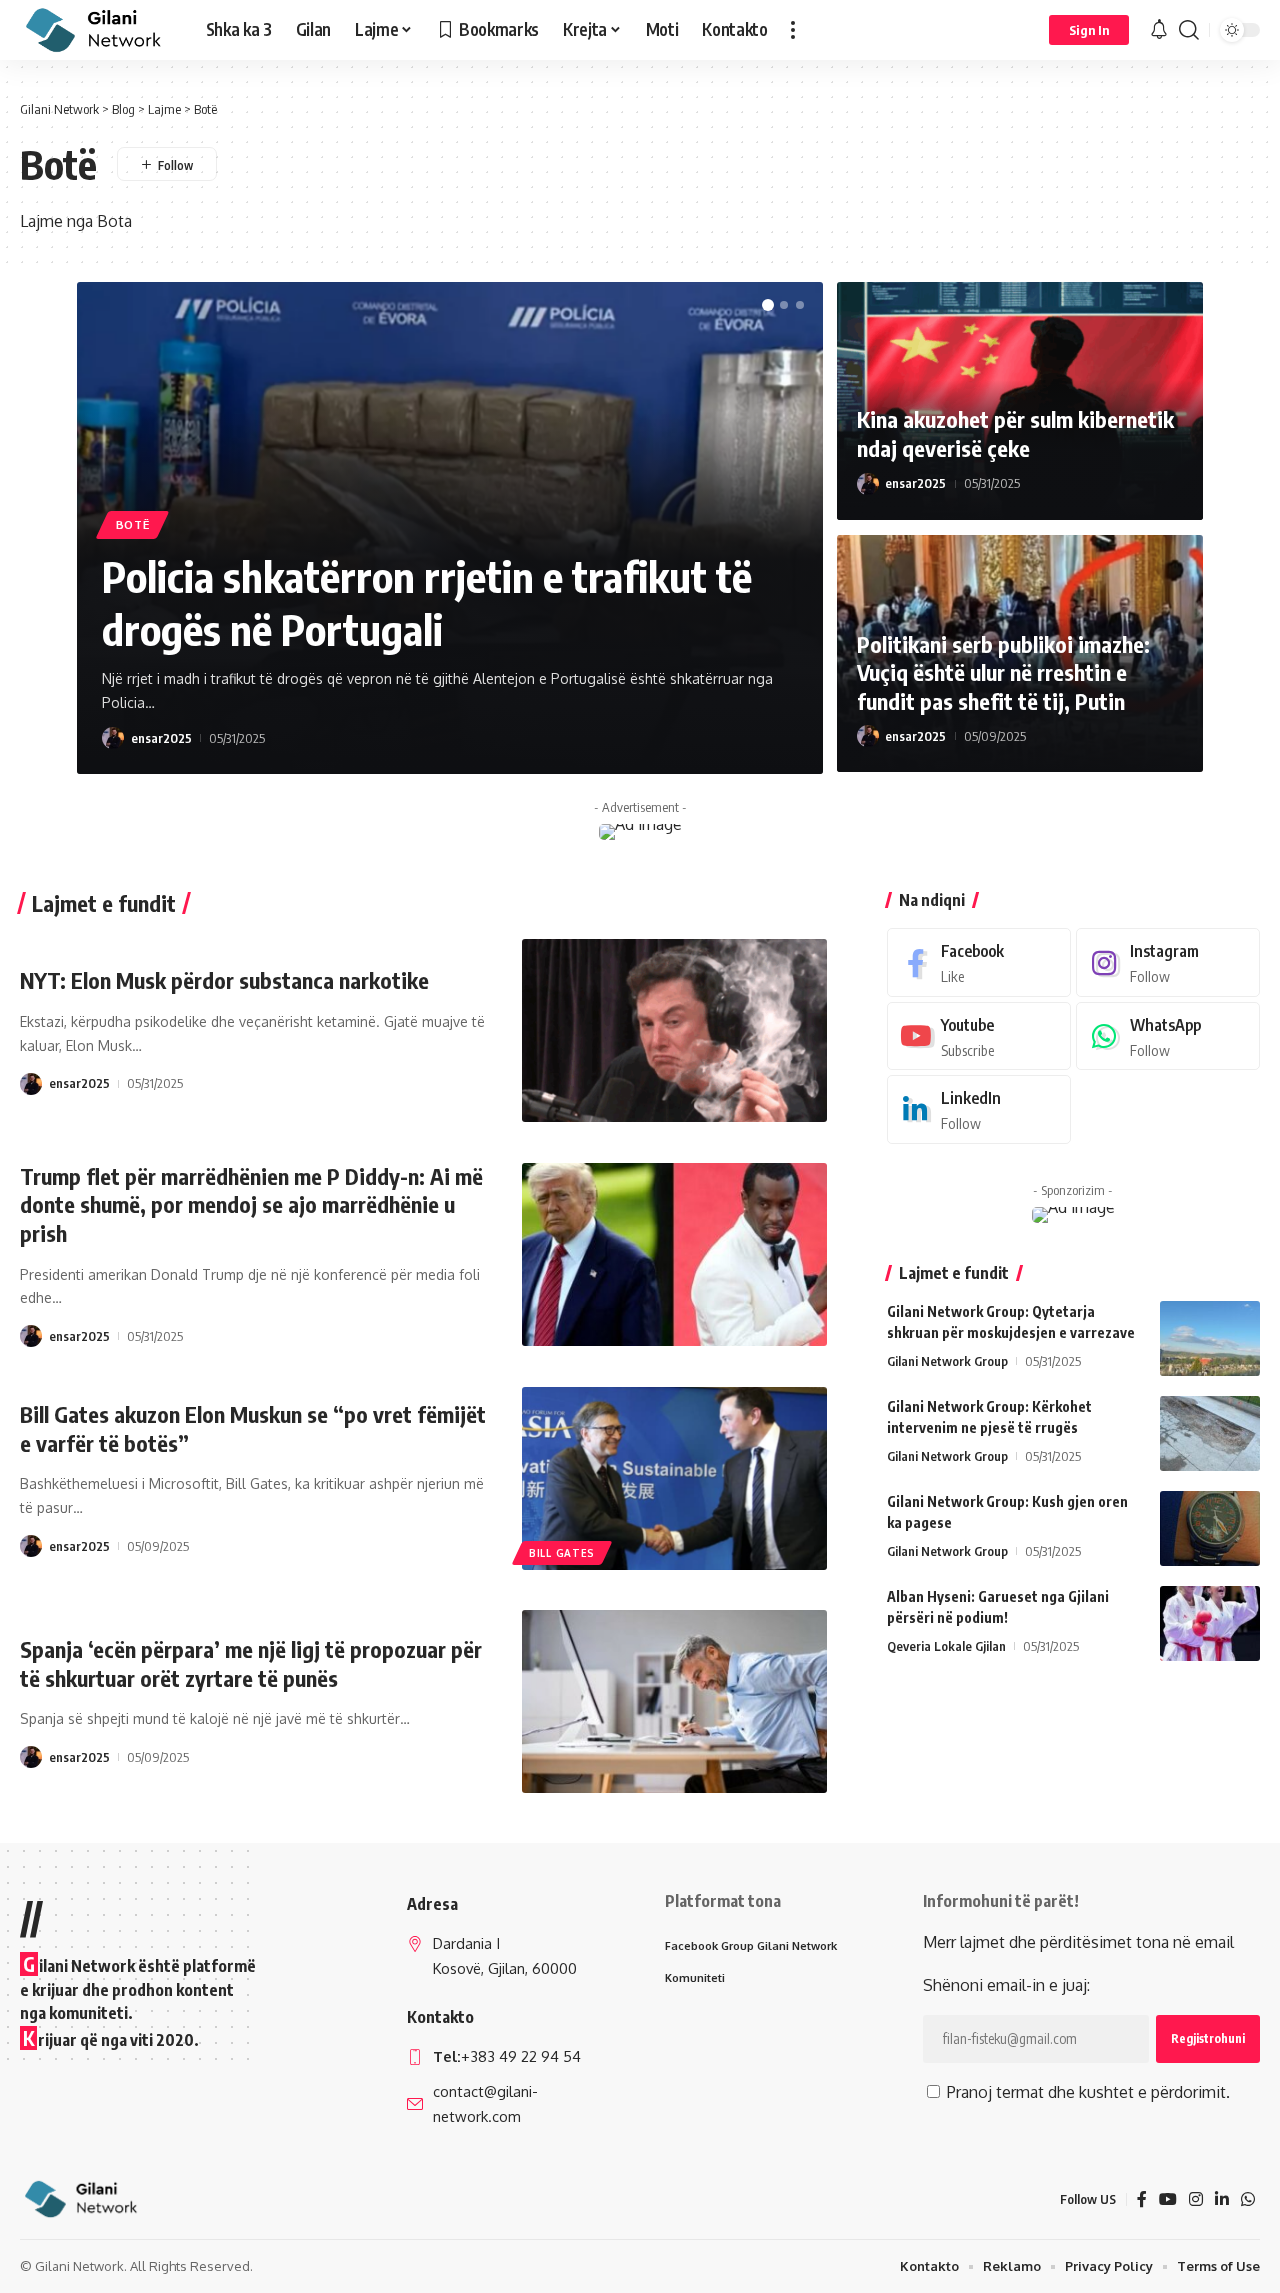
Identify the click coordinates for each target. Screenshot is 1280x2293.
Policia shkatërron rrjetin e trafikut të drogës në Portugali (427, 602)
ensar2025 (161, 738)
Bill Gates (562, 1553)
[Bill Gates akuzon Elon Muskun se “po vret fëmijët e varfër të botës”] (674, 1478)
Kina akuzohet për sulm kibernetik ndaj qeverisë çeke (1015, 433)
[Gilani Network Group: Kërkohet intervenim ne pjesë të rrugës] (1210, 1433)
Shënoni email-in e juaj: (1006, 1985)
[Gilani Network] (97, 30)
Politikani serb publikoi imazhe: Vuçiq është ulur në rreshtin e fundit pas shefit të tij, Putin (1003, 672)
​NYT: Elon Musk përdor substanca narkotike (224, 980)
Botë (133, 524)
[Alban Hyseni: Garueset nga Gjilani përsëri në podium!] (1210, 1623)
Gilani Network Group (947, 1361)
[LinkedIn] (979, 1109)
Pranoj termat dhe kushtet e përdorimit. (1086, 2092)
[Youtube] (979, 1036)
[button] (793, 30)
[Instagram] (1168, 962)
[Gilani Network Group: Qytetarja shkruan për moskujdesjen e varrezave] (1210, 1338)
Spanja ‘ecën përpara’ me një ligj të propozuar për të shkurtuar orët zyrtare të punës (251, 1663)
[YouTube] (1168, 2199)
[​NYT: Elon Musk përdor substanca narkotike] (674, 1030)
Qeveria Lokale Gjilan (946, 1646)
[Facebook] (979, 962)
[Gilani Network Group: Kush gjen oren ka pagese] (1210, 1528)
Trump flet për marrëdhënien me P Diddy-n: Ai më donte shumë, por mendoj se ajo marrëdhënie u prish (251, 1204)
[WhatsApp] (1168, 1036)
